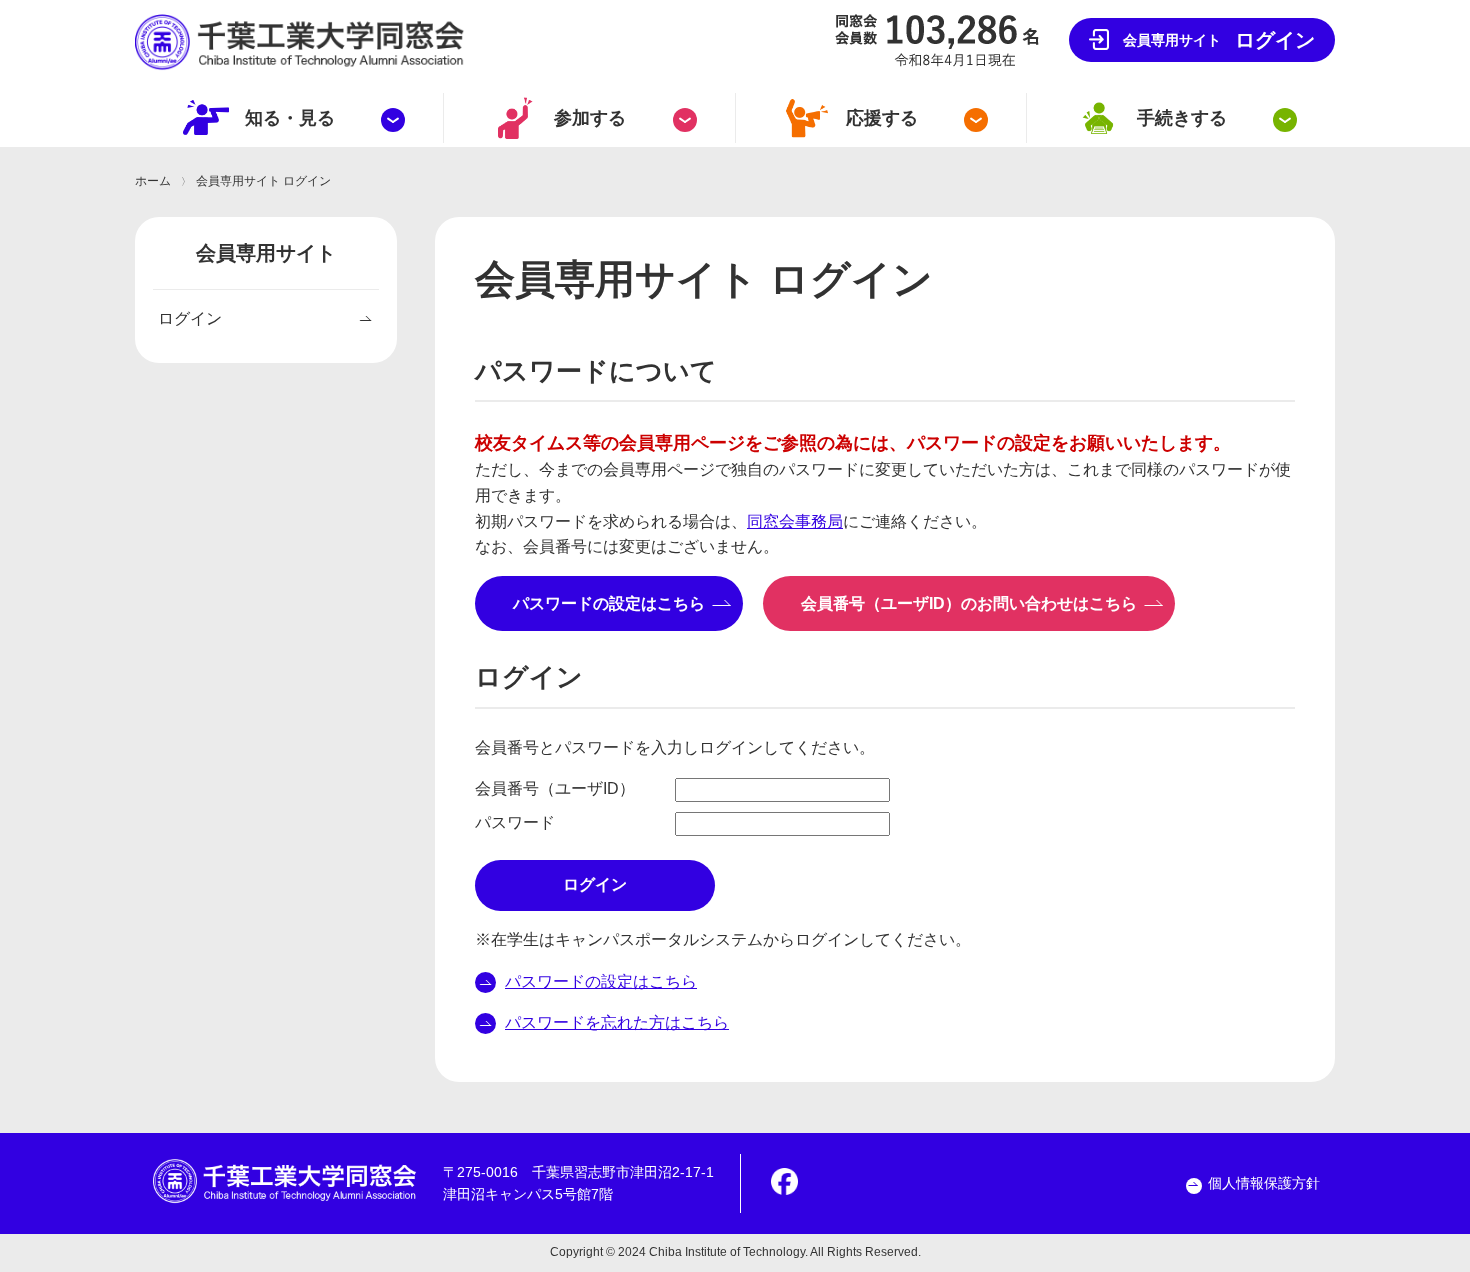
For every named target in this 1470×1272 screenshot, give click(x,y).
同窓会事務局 (795, 521)
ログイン (1219, 40)
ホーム (153, 181)
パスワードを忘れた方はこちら (617, 1022)
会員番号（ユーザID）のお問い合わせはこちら (977, 603)
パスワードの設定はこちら (617, 603)
